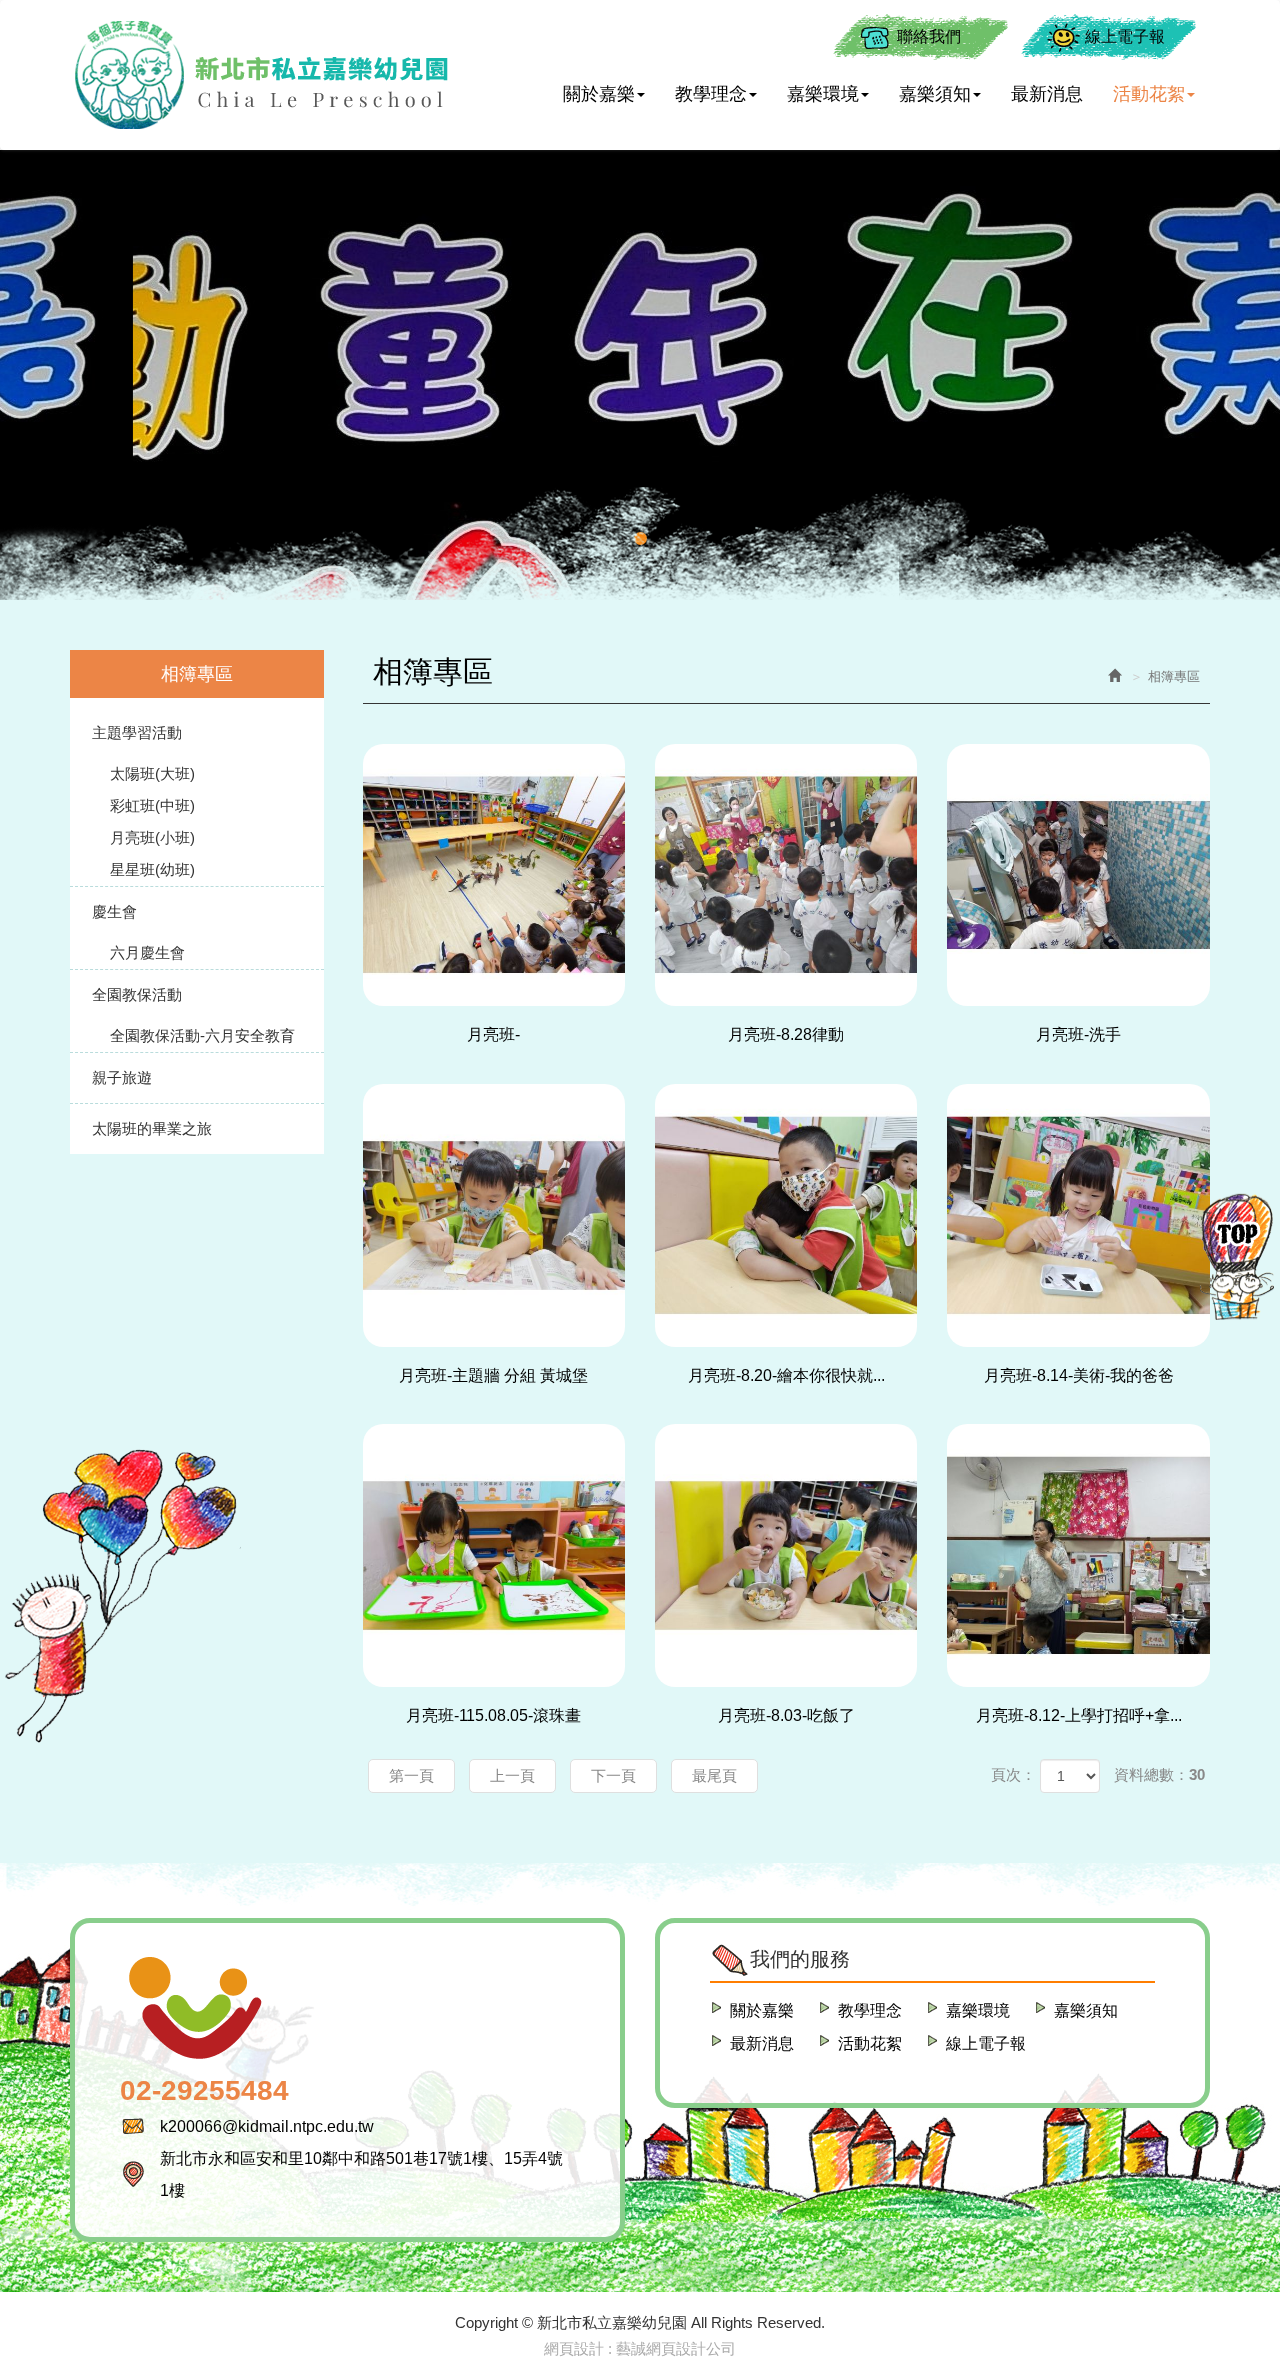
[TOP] (1240, 1255)
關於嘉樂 (762, 2010)
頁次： (1013, 1774)
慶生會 (114, 911)
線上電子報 (1125, 36)
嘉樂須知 (1086, 2010)
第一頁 (411, 1775)
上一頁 (512, 1775)
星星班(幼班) (152, 869)
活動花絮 (870, 2043)
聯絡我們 (929, 36)
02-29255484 (204, 2090)
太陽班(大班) (152, 773)
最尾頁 (714, 1775)
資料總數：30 (1159, 1774)
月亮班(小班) (152, 837)
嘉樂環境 (978, 2010)
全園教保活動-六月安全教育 (202, 1035)
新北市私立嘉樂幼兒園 (260, 75)
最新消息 (762, 2043)
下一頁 (613, 1775)
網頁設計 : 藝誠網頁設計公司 (640, 2348)
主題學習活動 (137, 732)
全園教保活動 (137, 994)
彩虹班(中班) (152, 805)
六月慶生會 (147, 952)
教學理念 (870, 2010)
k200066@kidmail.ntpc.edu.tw (267, 2126)
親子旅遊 (122, 1077)
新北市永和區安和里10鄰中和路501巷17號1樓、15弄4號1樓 (361, 2174)
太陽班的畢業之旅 (152, 1128)
